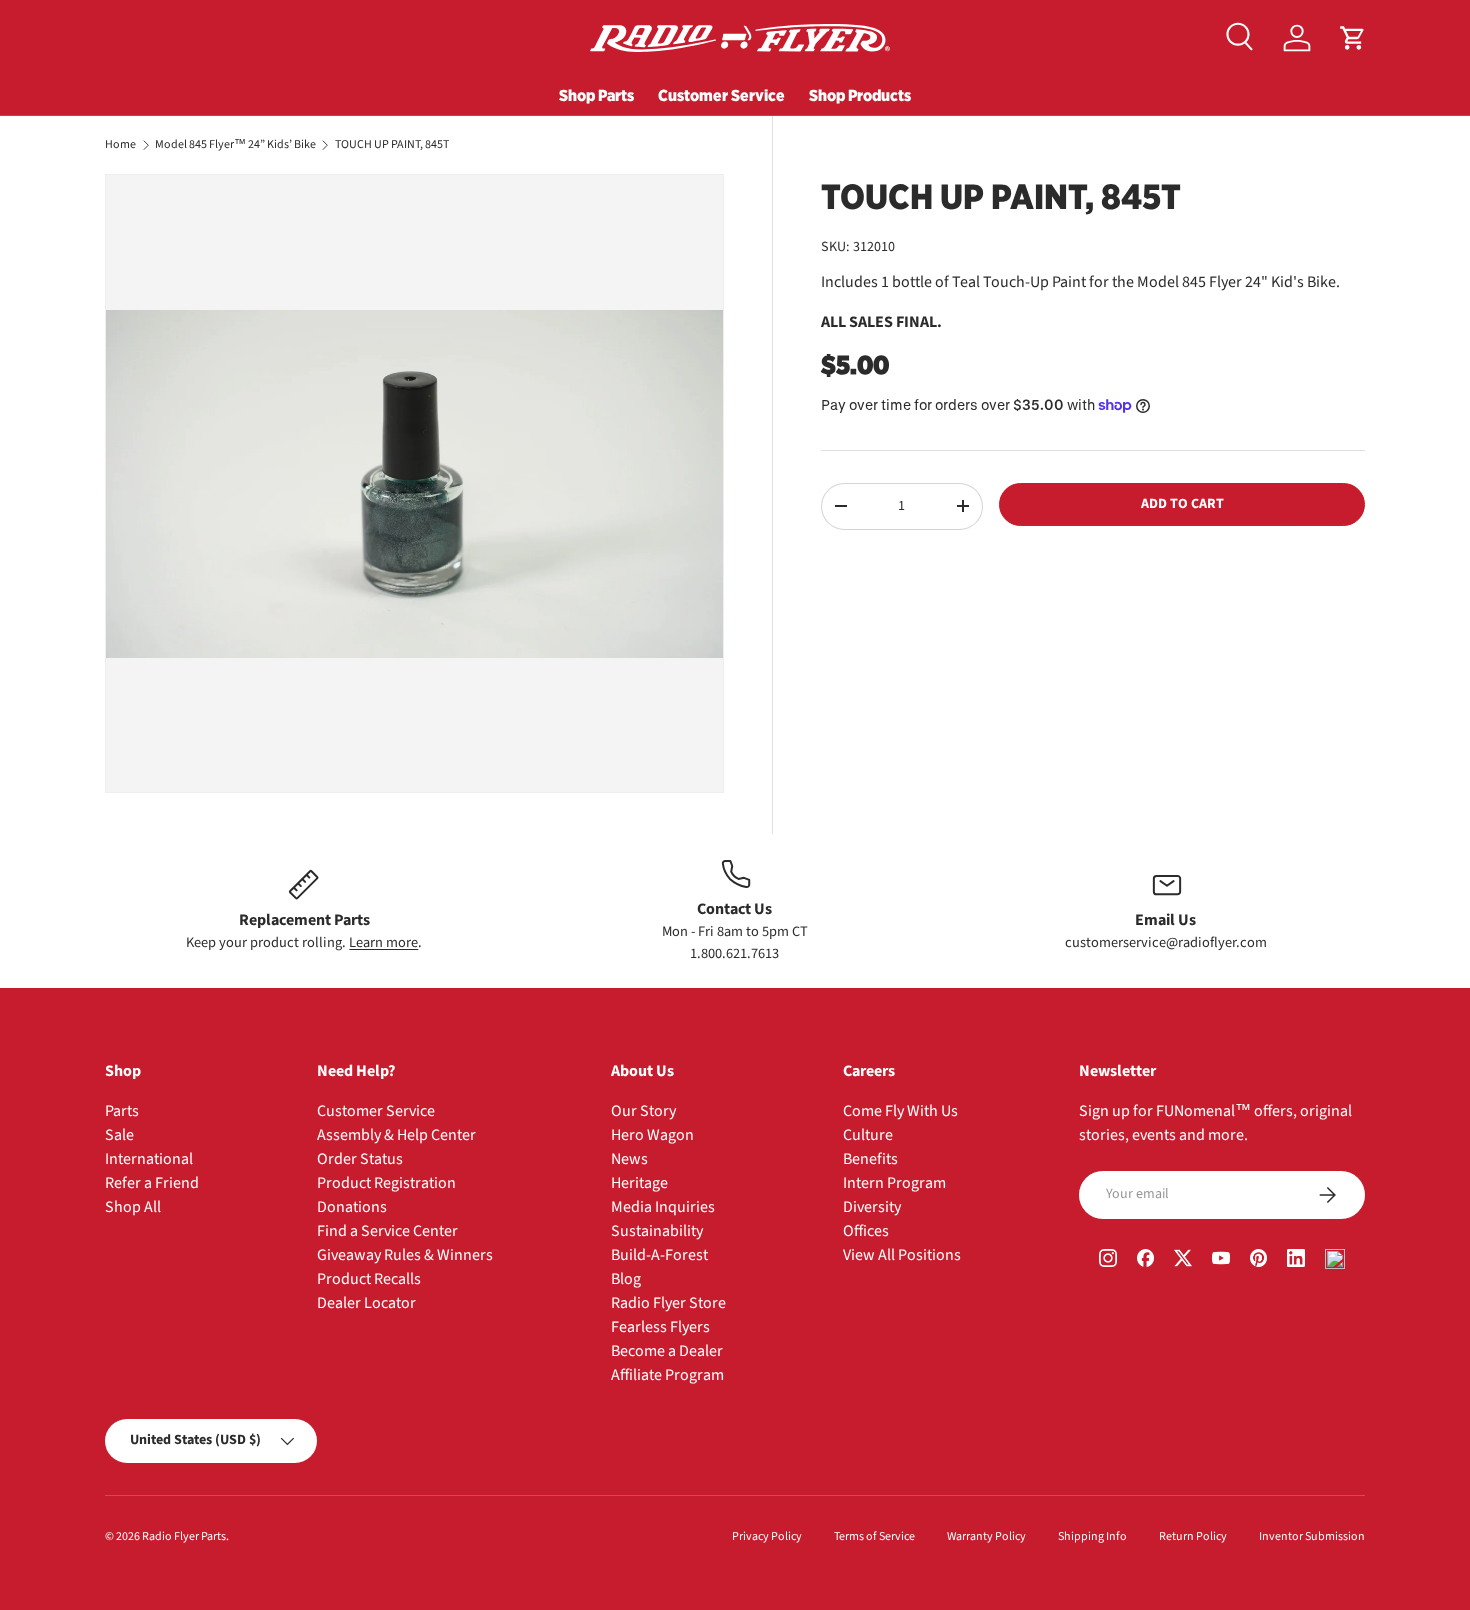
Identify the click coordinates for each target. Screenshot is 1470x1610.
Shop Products (860, 95)
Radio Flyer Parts (184, 1536)
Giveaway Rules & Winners (405, 1255)
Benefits (870, 1159)
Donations (352, 1207)
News (629, 1159)
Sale (119, 1135)
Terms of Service (874, 1536)
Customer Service (721, 95)
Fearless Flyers (660, 1327)
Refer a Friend (152, 1183)
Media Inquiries (663, 1207)
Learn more (383, 942)
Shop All (133, 1207)
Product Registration (386, 1183)
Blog (626, 1279)
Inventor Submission (1312, 1536)
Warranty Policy (986, 1536)
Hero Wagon (652, 1135)
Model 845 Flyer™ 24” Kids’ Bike (235, 145)
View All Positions (902, 1255)
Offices (866, 1231)
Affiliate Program (667, 1375)
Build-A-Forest (659, 1255)
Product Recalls (369, 1279)
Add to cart (1182, 504)
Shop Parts (596, 95)
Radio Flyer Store (668, 1303)
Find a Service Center (387, 1231)
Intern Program (894, 1183)
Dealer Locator (366, 1303)
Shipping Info (1092, 1536)
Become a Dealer (667, 1351)
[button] (1353, 38)
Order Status (360, 1159)
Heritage (639, 1183)
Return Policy (1193, 1536)
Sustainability (657, 1231)
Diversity (872, 1207)
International (149, 1159)
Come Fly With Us (900, 1111)
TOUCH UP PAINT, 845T (392, 145)
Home (120, 145)
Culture (868, 1135)
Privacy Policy (767, 1536)
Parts (122, 1111)
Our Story (643, 1111)
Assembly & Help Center (396, 1135)
